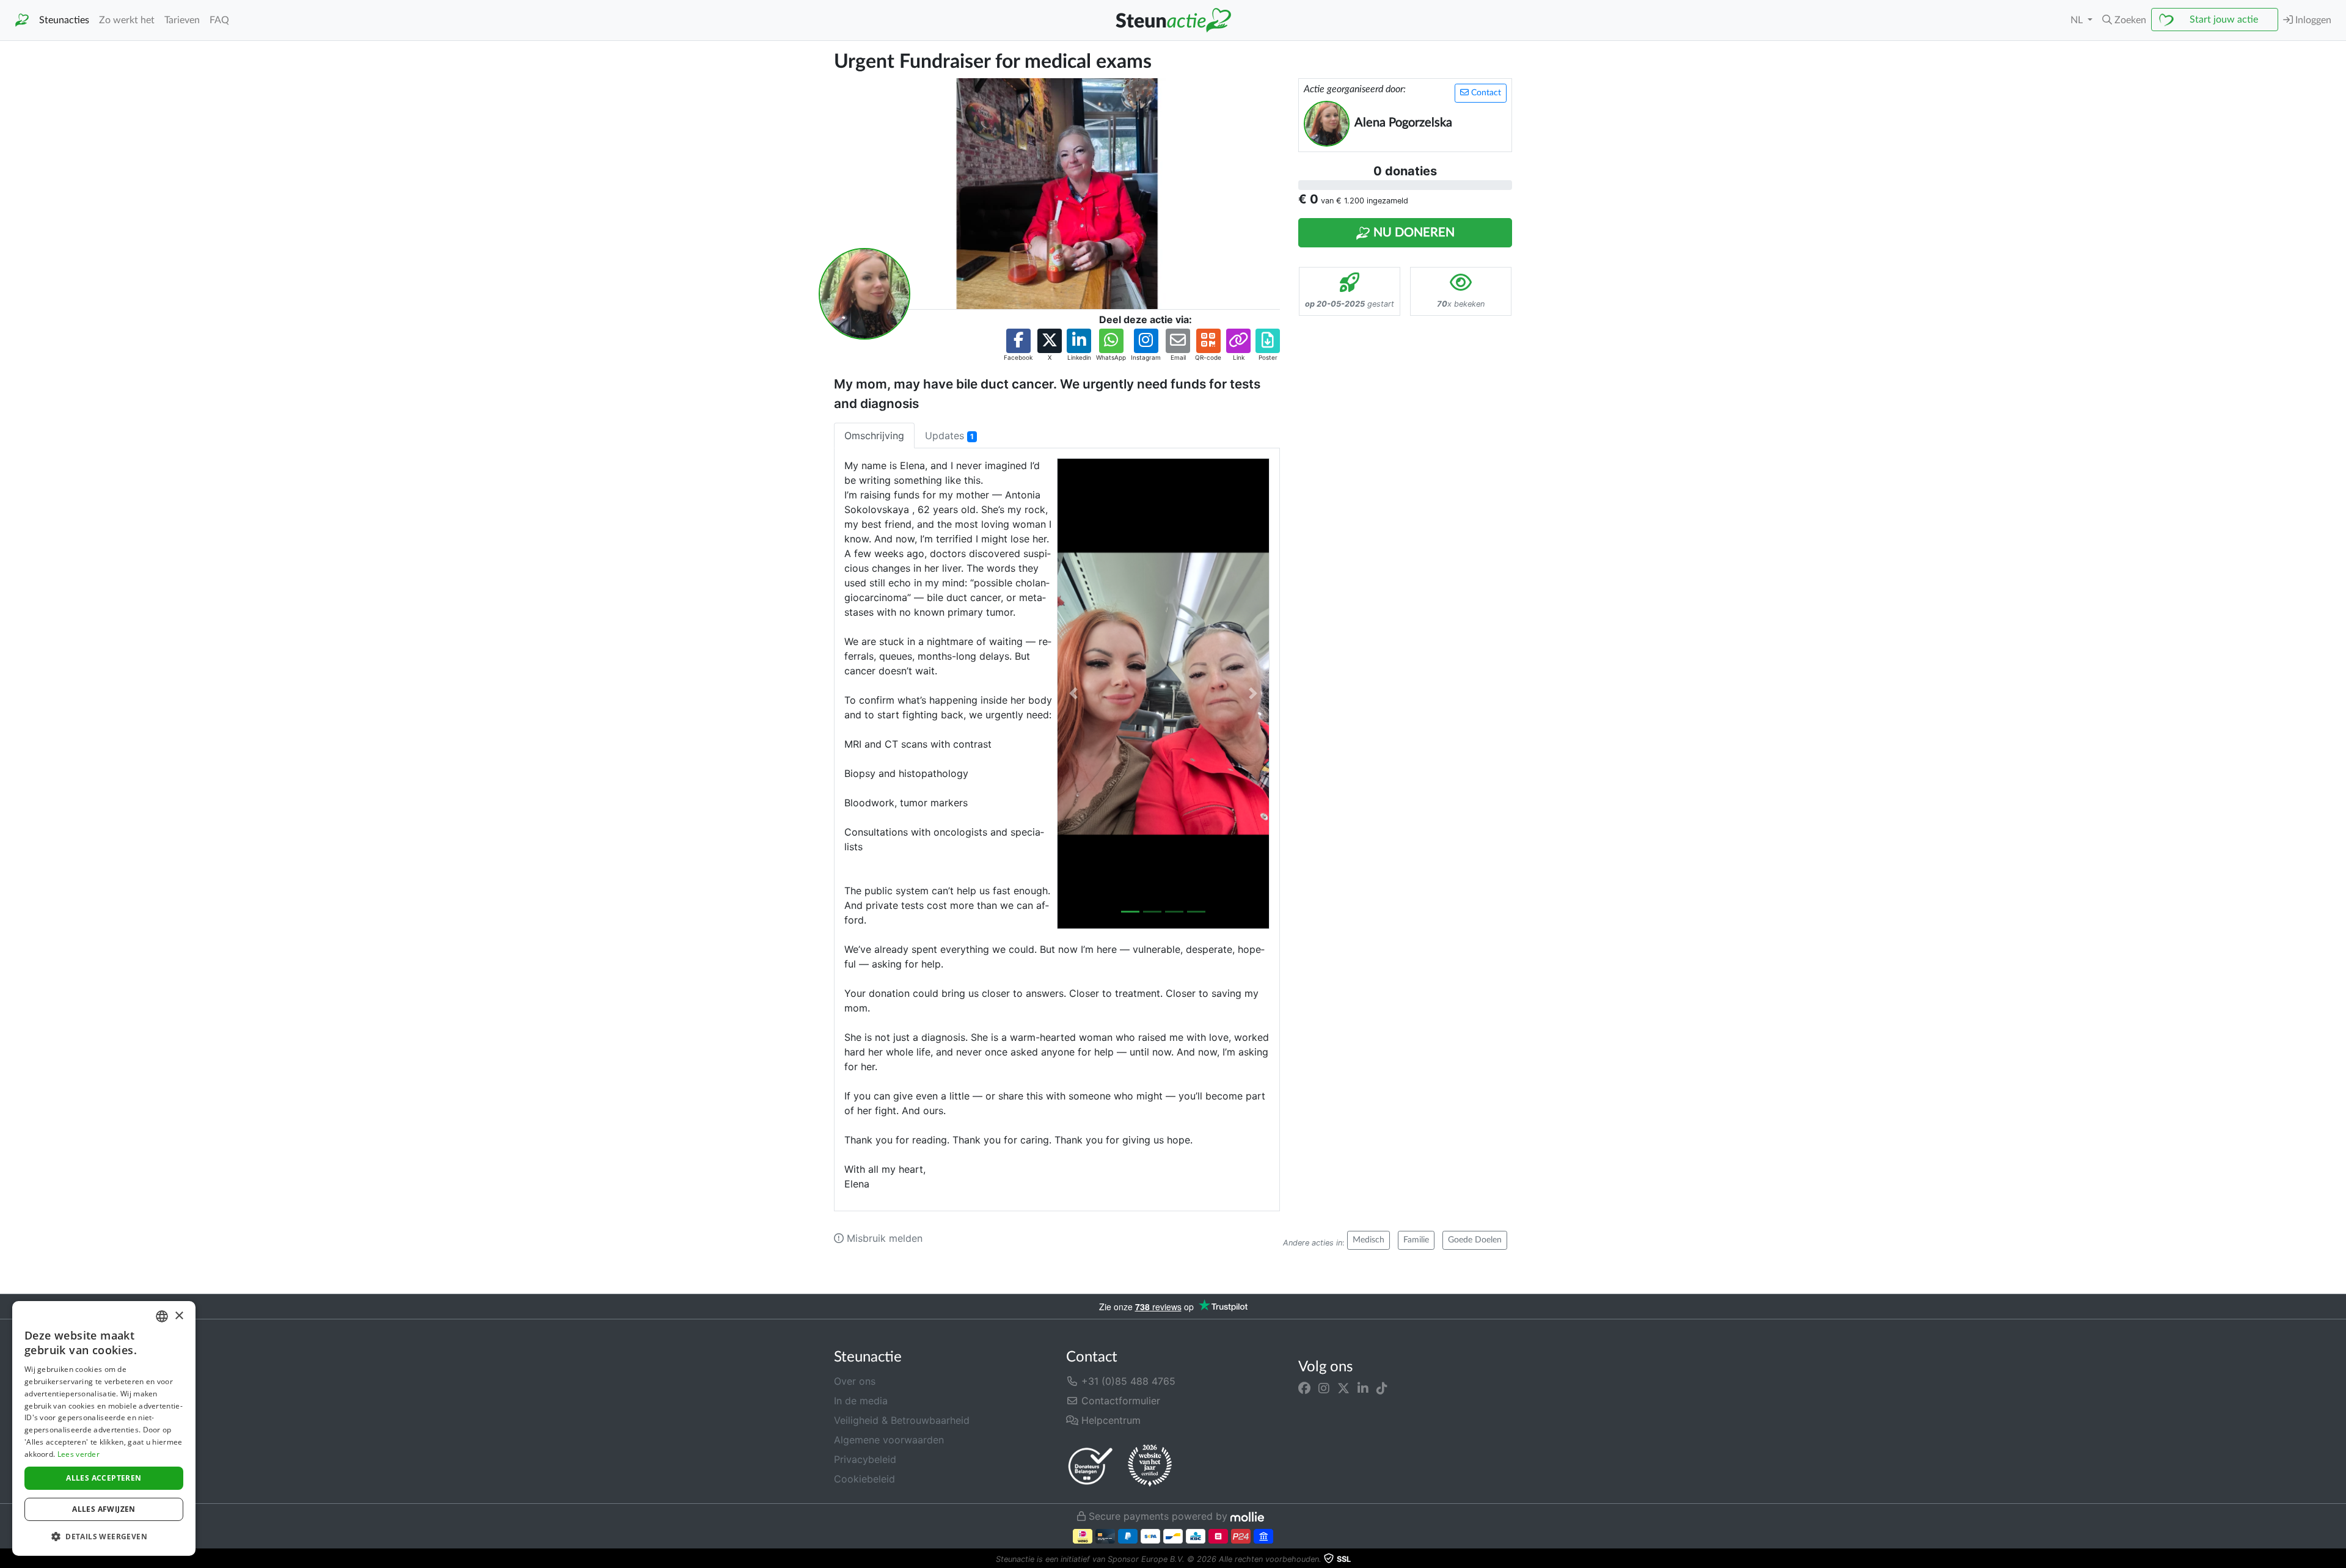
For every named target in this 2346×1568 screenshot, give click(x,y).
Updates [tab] (949, 436)
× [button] (179, 1316)
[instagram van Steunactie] (1324, 1388)
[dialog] (104, 1428)
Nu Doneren (1412, 233)
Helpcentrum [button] (1109, 1420)
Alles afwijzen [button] (104, 1509)
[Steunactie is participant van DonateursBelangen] (1091, 1466)
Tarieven (182, 20)
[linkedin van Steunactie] (1363, 1388)
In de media (861, 1401)
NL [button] (2078, 20)
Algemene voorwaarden (889, 1440)
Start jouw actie (2224, 20)
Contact (1485, 93)
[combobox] (162, 1316)
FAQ (219, 20)
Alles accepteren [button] (104, 1478)
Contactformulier (1119, 1401)
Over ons (855, 1381)
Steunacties (64, 20)
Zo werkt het (127, 20)
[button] (2124, 20)
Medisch (1368, 1240)
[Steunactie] (22, 20)
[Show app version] (2337, 1559)
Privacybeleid (865, 1459)
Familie (1416, 1240)
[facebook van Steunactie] (1304, 1388)
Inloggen (2312, 20)
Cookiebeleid (864, 1479)
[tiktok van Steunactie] (1382, 1388)
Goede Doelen (1475, 1240)
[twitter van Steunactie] (1343, 1388)
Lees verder (79, 1454)
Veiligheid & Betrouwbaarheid (902, 1420)
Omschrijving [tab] (874, 436)
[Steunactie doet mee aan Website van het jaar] (1150, 1466)
